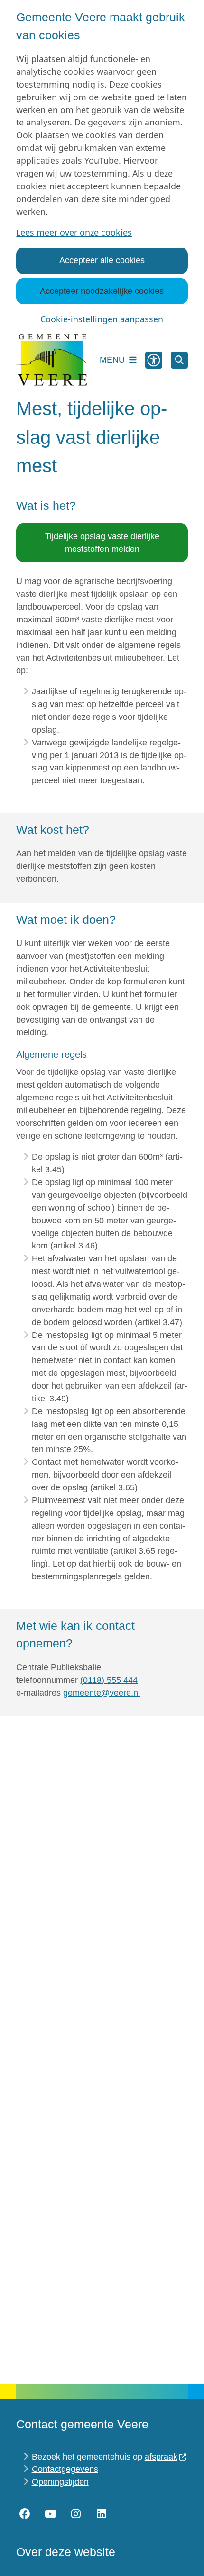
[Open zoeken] (179, 360)
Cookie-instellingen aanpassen (102, 319)
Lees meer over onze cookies (74, 232)
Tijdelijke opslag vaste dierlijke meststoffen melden (102, 543)
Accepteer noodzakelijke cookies (102, 291)
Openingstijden (60, 2482)
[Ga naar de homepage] (52, 360)
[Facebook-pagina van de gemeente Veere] (25, 2514)
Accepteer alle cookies (102, 260)
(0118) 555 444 (109, 1680)
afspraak (161, 2457)
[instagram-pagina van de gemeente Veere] (76, 2514)
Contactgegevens (65, 2469)
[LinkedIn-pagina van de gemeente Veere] (102, 2514)
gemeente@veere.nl (102, 1693)
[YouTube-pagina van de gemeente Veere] (50, 2514)
